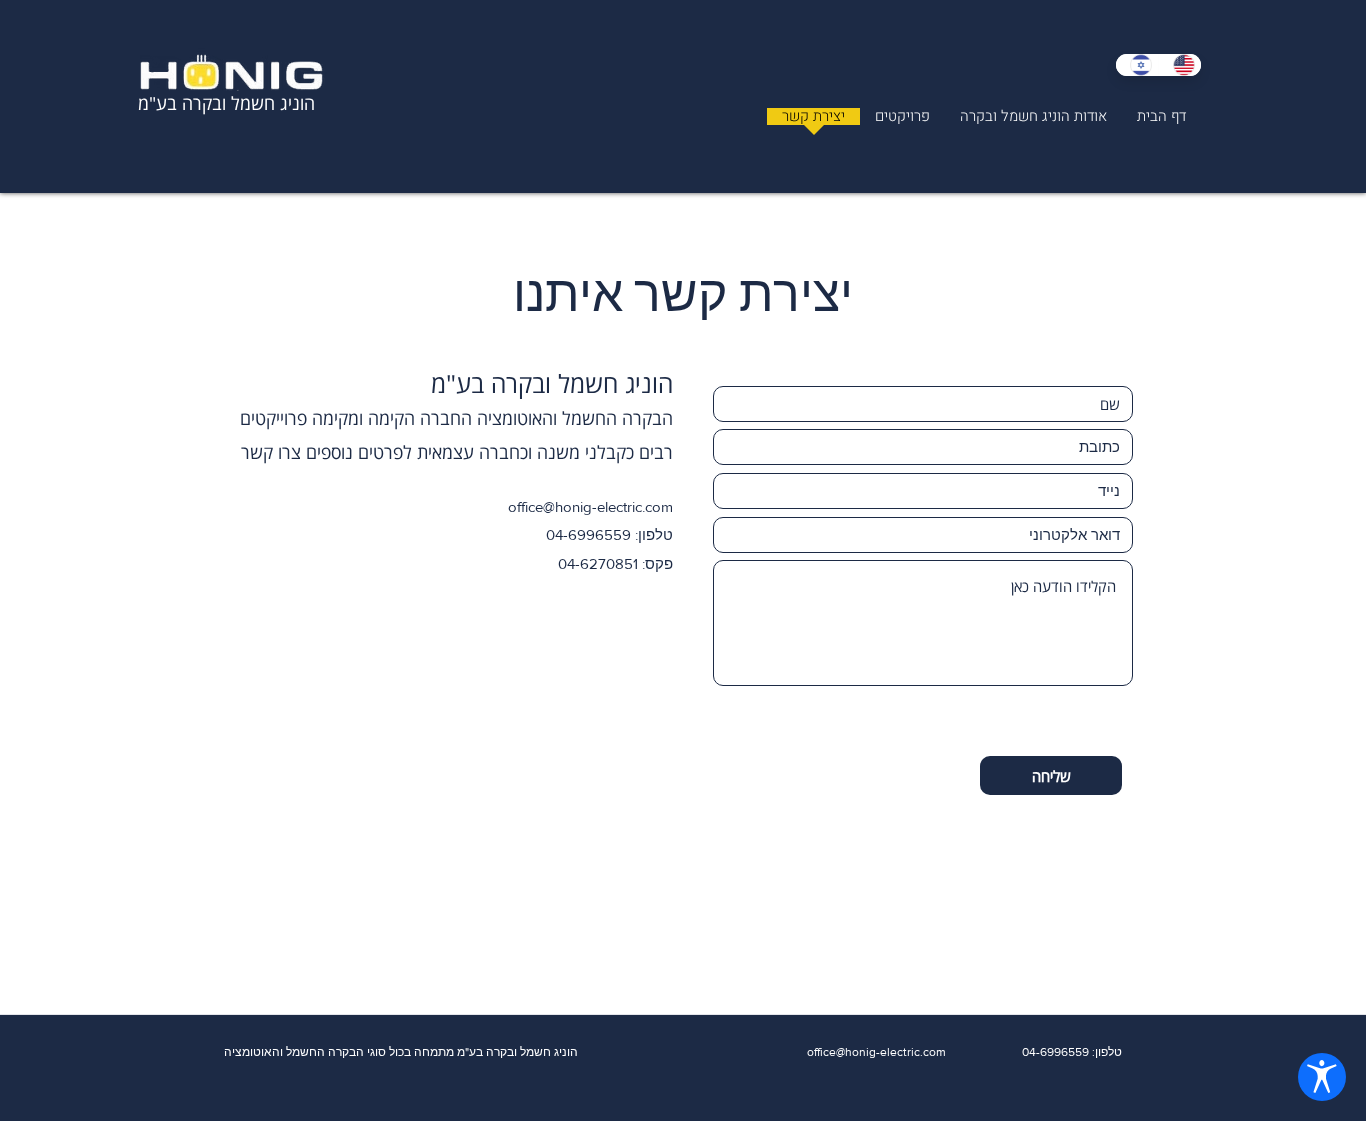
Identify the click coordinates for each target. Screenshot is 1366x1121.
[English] (1179, 65)
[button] (902, 123)
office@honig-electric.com (590, 506)
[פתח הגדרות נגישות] (1322, 1077)
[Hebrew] (1137, 65)
